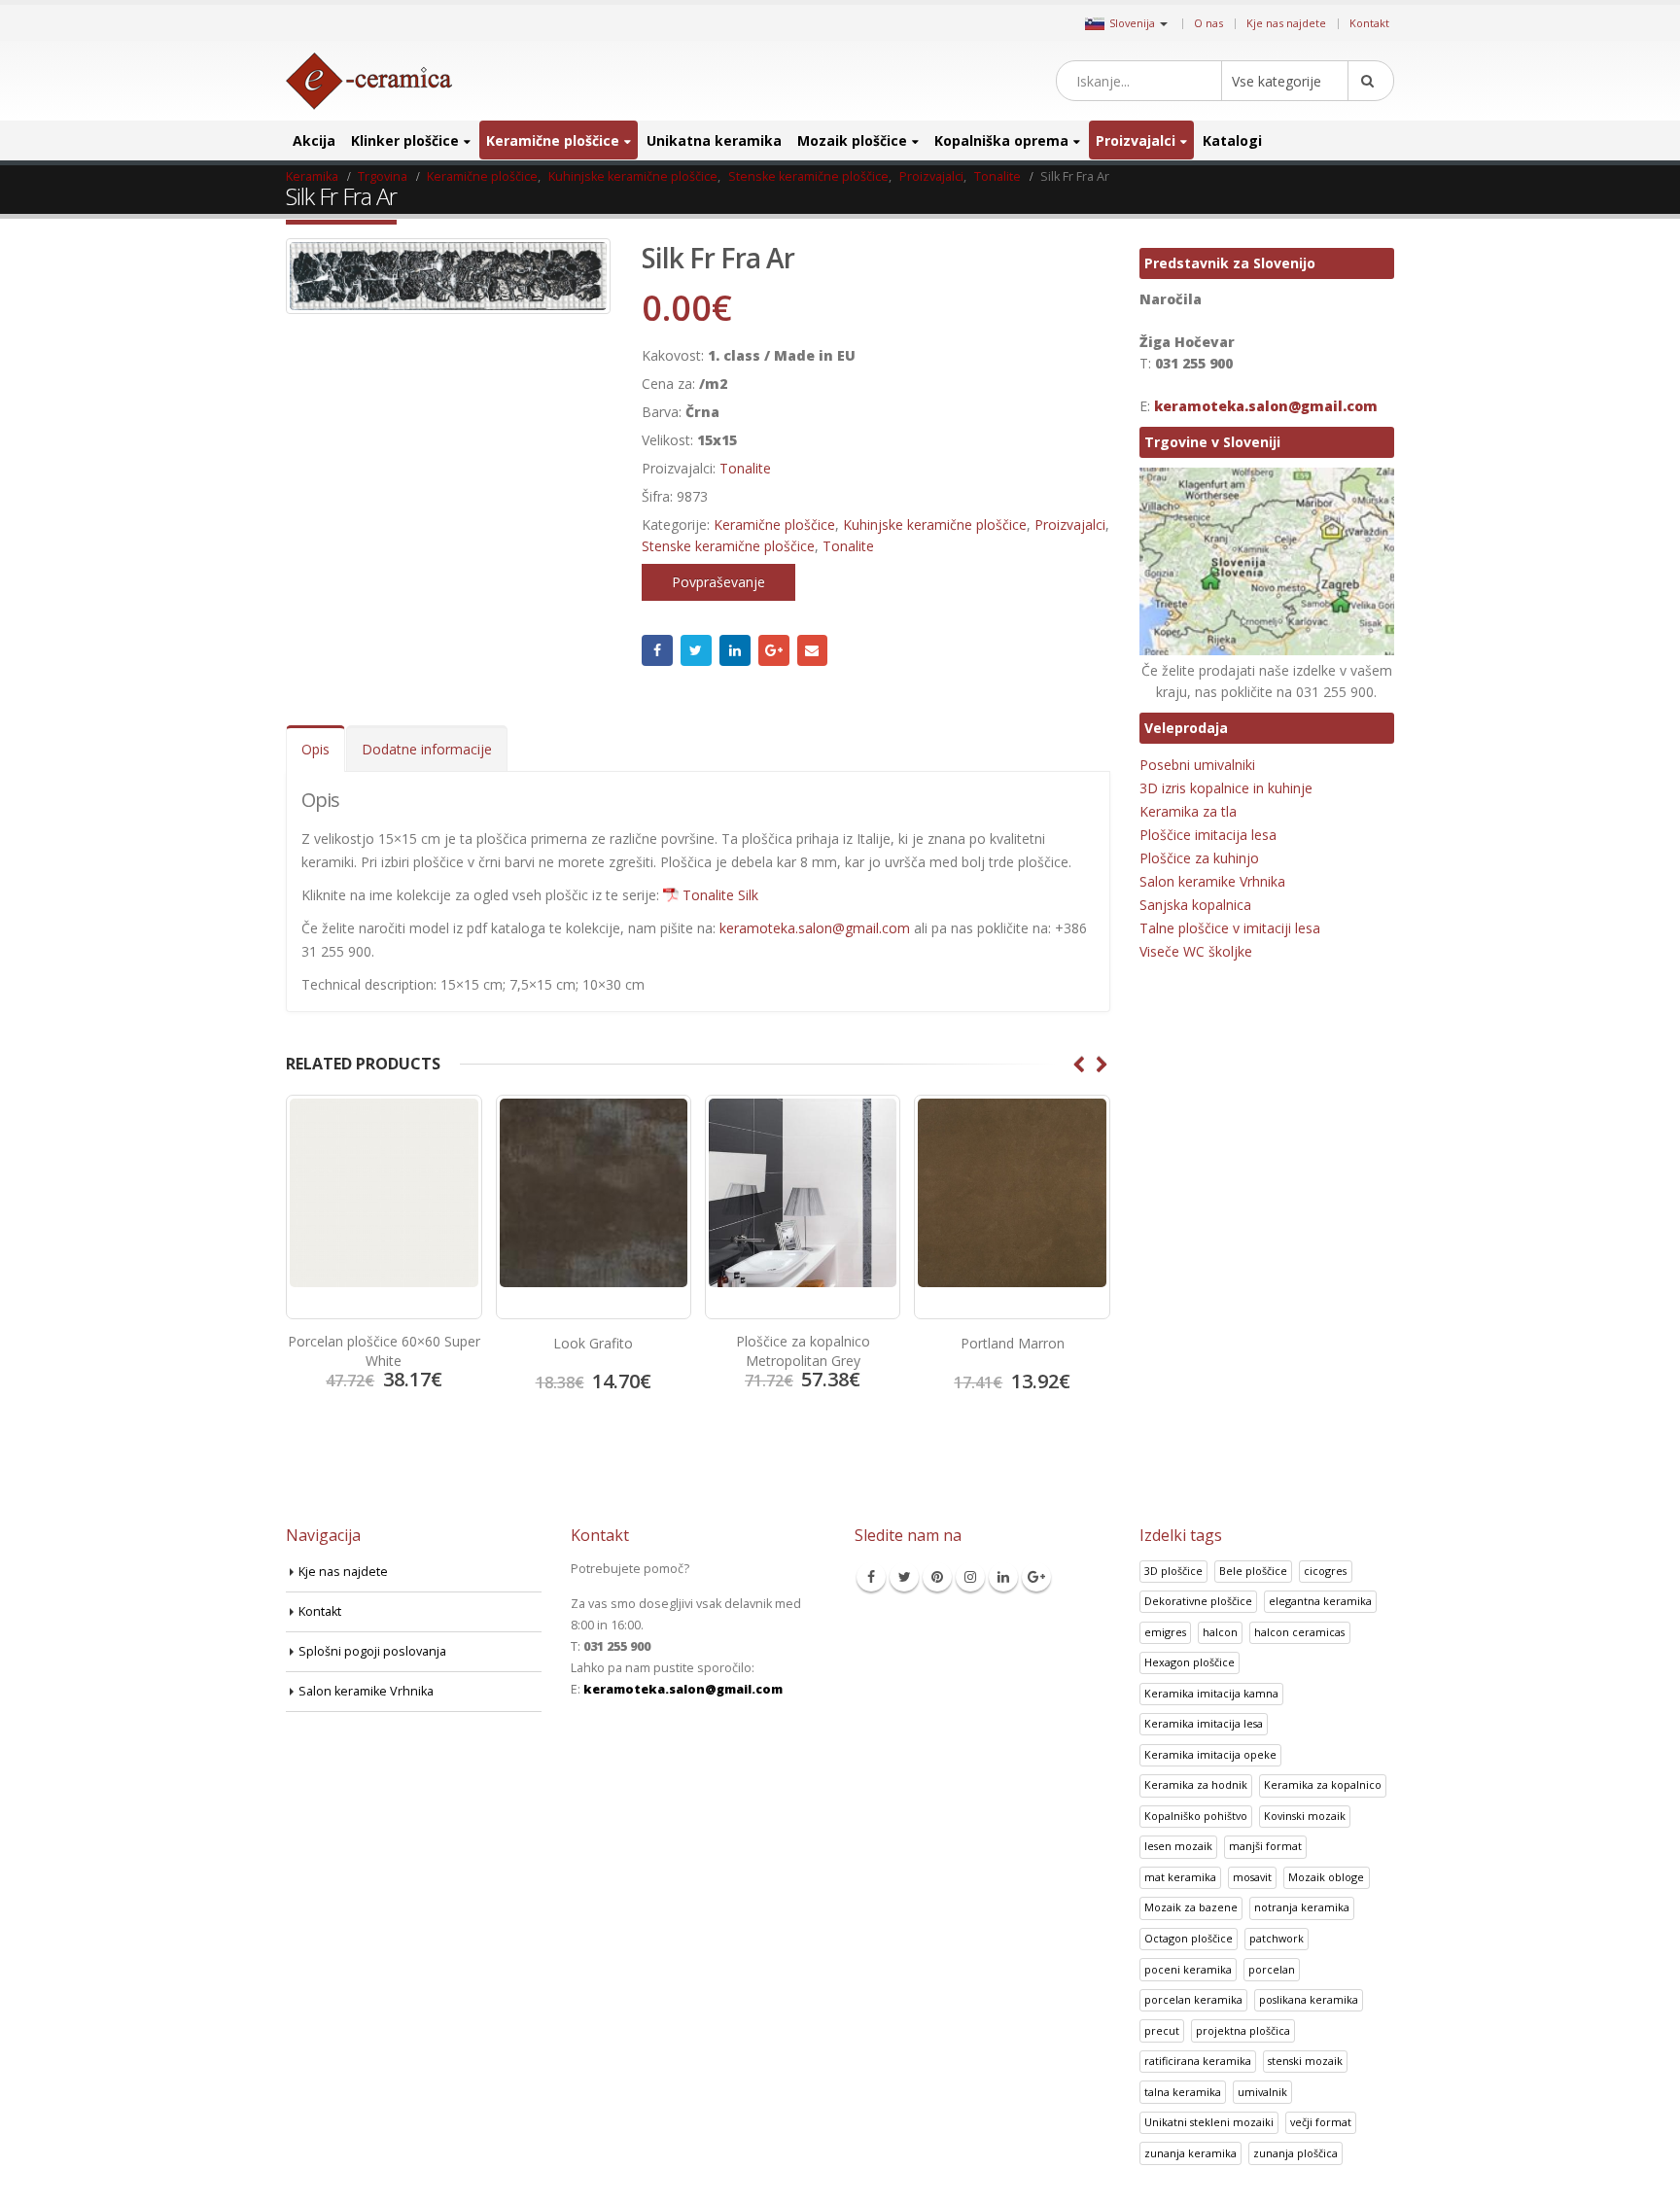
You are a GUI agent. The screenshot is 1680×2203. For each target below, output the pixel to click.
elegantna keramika (1320, 1601)
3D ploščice (1173, 1571)
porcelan (1272, 1969)
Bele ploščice (1253, 1571)
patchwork (1277, 1938)
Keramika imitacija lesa (1204, 1723)
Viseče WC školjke (1196, 951)
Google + (774, 650)
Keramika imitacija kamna (1211, 1693)
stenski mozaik (1305, 2061)
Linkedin (1003, 1577)
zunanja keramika (1190, 2153)
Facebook (657, 650)
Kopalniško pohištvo (1196, 1816)
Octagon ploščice (1189, 1938)
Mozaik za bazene (1191, 1907)
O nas (1208, 23)
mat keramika (1180, 1877)
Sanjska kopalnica (1195, 905)
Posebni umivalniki (1197, 765)
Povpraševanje (718, 582)
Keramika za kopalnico (1323, 1784)
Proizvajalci (1136, 140)
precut (1162, 2030)
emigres (1165, 1632)
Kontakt (1369, 23)
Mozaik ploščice (852, 140)
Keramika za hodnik (1196, 1784)
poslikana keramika (1309, 1999)
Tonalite (745, 468)
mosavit (1252, 1877)
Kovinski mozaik (1305, 1816)
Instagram (970, 1577)
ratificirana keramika (1198, 2061)
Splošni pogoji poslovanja (372, 1651)
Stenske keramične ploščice (728, 546)
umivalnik (1262, 2092)
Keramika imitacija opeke (1210, 1754)
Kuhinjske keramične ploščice (935, 525)
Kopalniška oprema (1001, 140)
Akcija (314, 140)
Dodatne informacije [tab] (427, 749)
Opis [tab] (315, 749)
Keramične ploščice (553, 140)
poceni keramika (1188, 1969)
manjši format (1265, 1846)
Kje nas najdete (1286, 23)
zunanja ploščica (1295, 2153)
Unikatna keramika (714, 140)
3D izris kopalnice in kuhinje (1226, 788)
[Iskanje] (1371, 81)
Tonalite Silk (720, 895)
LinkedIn (735, 650)
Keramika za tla (1188, 811)
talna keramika (1183, 2092)
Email (813, 650)
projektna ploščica (1243, 2030)
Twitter (696, 650)
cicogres (1325, 1571)
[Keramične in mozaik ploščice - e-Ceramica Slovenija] (369, 81)
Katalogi (1232, 140)
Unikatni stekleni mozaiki (1209, 2122)
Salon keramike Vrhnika (1212, 881)
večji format (1321, 2122)
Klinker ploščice (405, 140)
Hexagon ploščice (1190, 1662)
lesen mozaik (1178, 1846)
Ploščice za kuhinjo (1199, 858)
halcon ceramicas (1299, 1632)
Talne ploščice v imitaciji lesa (1230, 928)
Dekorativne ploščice (1198, 1601)
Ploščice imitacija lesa (1208, 835)
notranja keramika (1302, 1907)
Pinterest (937, 1577)
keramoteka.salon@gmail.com (815, 928)
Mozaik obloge (1326, 1877)
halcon (1220, 1632)
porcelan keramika (1193, 1999)
